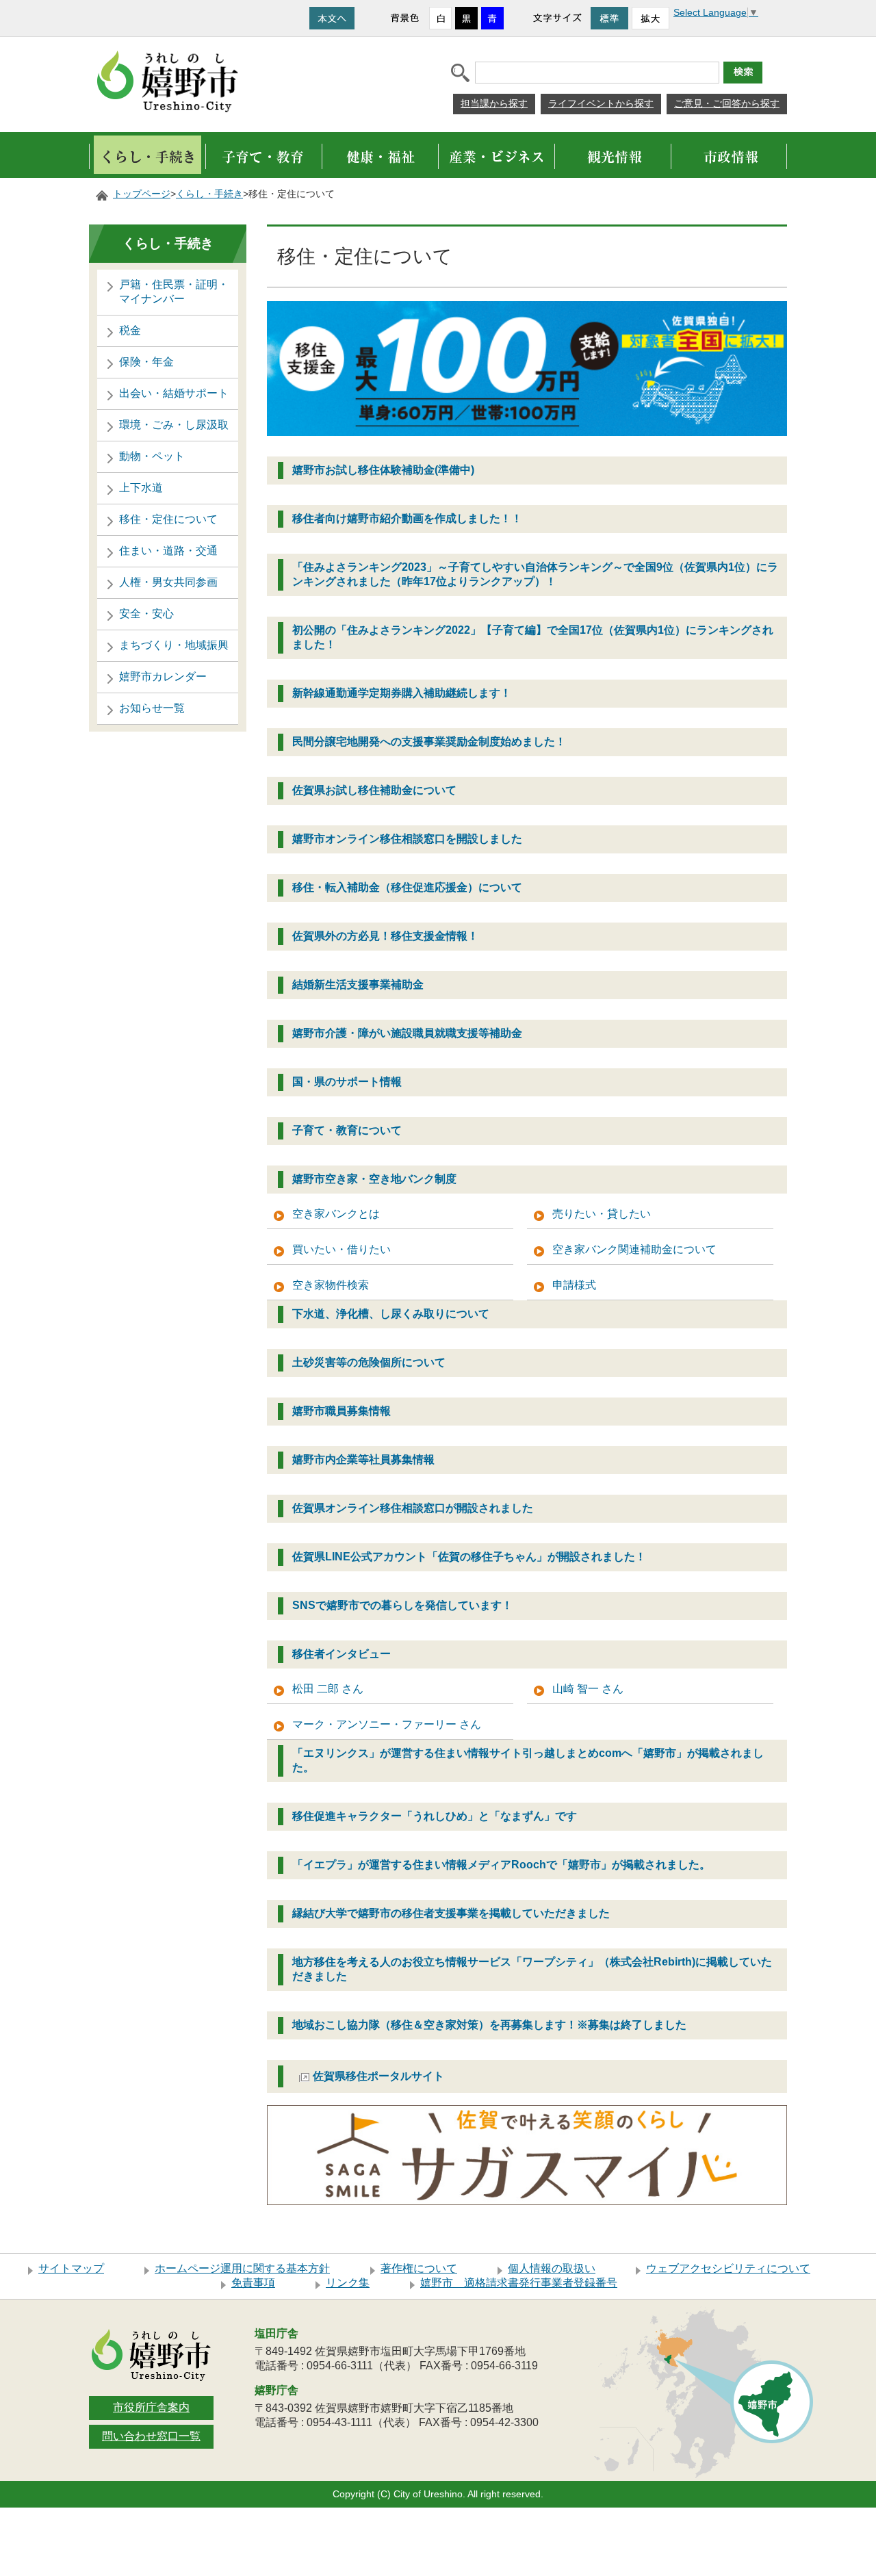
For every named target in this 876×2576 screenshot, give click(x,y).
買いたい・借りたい (342, 1249)
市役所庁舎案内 (151, 2407)
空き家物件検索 (331, 1285)
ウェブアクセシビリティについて (728, 2268)
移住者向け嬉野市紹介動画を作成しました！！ (407, 518)
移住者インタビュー (342, 1654)
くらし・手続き (209, 194)
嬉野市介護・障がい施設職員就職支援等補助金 (407, 1033)
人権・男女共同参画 (168, 582)
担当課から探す (494, 103)
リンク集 (348, 2283)
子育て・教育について (347, 1130)
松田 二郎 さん (328, 1689)
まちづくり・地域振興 (174, 645)
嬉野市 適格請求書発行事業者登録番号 (519, 2283)
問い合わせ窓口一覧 (151, 2436)
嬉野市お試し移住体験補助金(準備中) (383, 470)
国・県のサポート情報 (347, 1082)
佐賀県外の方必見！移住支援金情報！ (385, 936)
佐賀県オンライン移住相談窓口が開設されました (413, 1508)
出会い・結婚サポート (174, 393)
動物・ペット (152, 456)
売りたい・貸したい (602, 1214)
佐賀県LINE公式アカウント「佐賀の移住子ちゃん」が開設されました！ (469, 1557)
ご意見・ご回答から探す (727, 103)
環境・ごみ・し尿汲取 (174, 425)
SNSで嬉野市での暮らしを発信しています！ (402, 1605)
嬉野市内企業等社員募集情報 (363, 1459)
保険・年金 (146, 362)
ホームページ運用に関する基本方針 (242, 2268)
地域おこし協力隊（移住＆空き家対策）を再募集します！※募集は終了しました (489, 2025)
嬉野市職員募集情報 (342, 1411)
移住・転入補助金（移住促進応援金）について (407, 887)
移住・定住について (168, 519)
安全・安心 (146, 614)
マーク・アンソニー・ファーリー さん (387, 1724)
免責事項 (253, 2283)
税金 (130, 330)
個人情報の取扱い (552, 2268)
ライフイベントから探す (601, 103)
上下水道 (141, 488)
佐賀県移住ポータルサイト (378, 2076)
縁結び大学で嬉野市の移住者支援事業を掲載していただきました (451, 1913)
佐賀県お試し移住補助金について (374, 790)
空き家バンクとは (336, 1214)
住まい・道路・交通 (168, 551)
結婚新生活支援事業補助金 (358, 984)
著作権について (419, 2268)
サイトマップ (71, 2268)
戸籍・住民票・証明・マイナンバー (174, 292)
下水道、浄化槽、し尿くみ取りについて (391, 1314)
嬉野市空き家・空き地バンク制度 (374, 1179)
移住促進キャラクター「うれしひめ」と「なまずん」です (435, 1816)
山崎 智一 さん (588, 1689)
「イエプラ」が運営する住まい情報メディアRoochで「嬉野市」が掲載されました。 (501, 1865)
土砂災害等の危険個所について (369, 1362)
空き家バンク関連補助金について (634, 1249)
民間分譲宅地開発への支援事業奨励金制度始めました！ (429, 742)
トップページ (142, 194)
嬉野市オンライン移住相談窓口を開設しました (407, 839)
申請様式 (574, 1285)
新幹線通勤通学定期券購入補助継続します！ (402, 693)
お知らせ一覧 (152, 708)
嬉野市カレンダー (163, 677)
